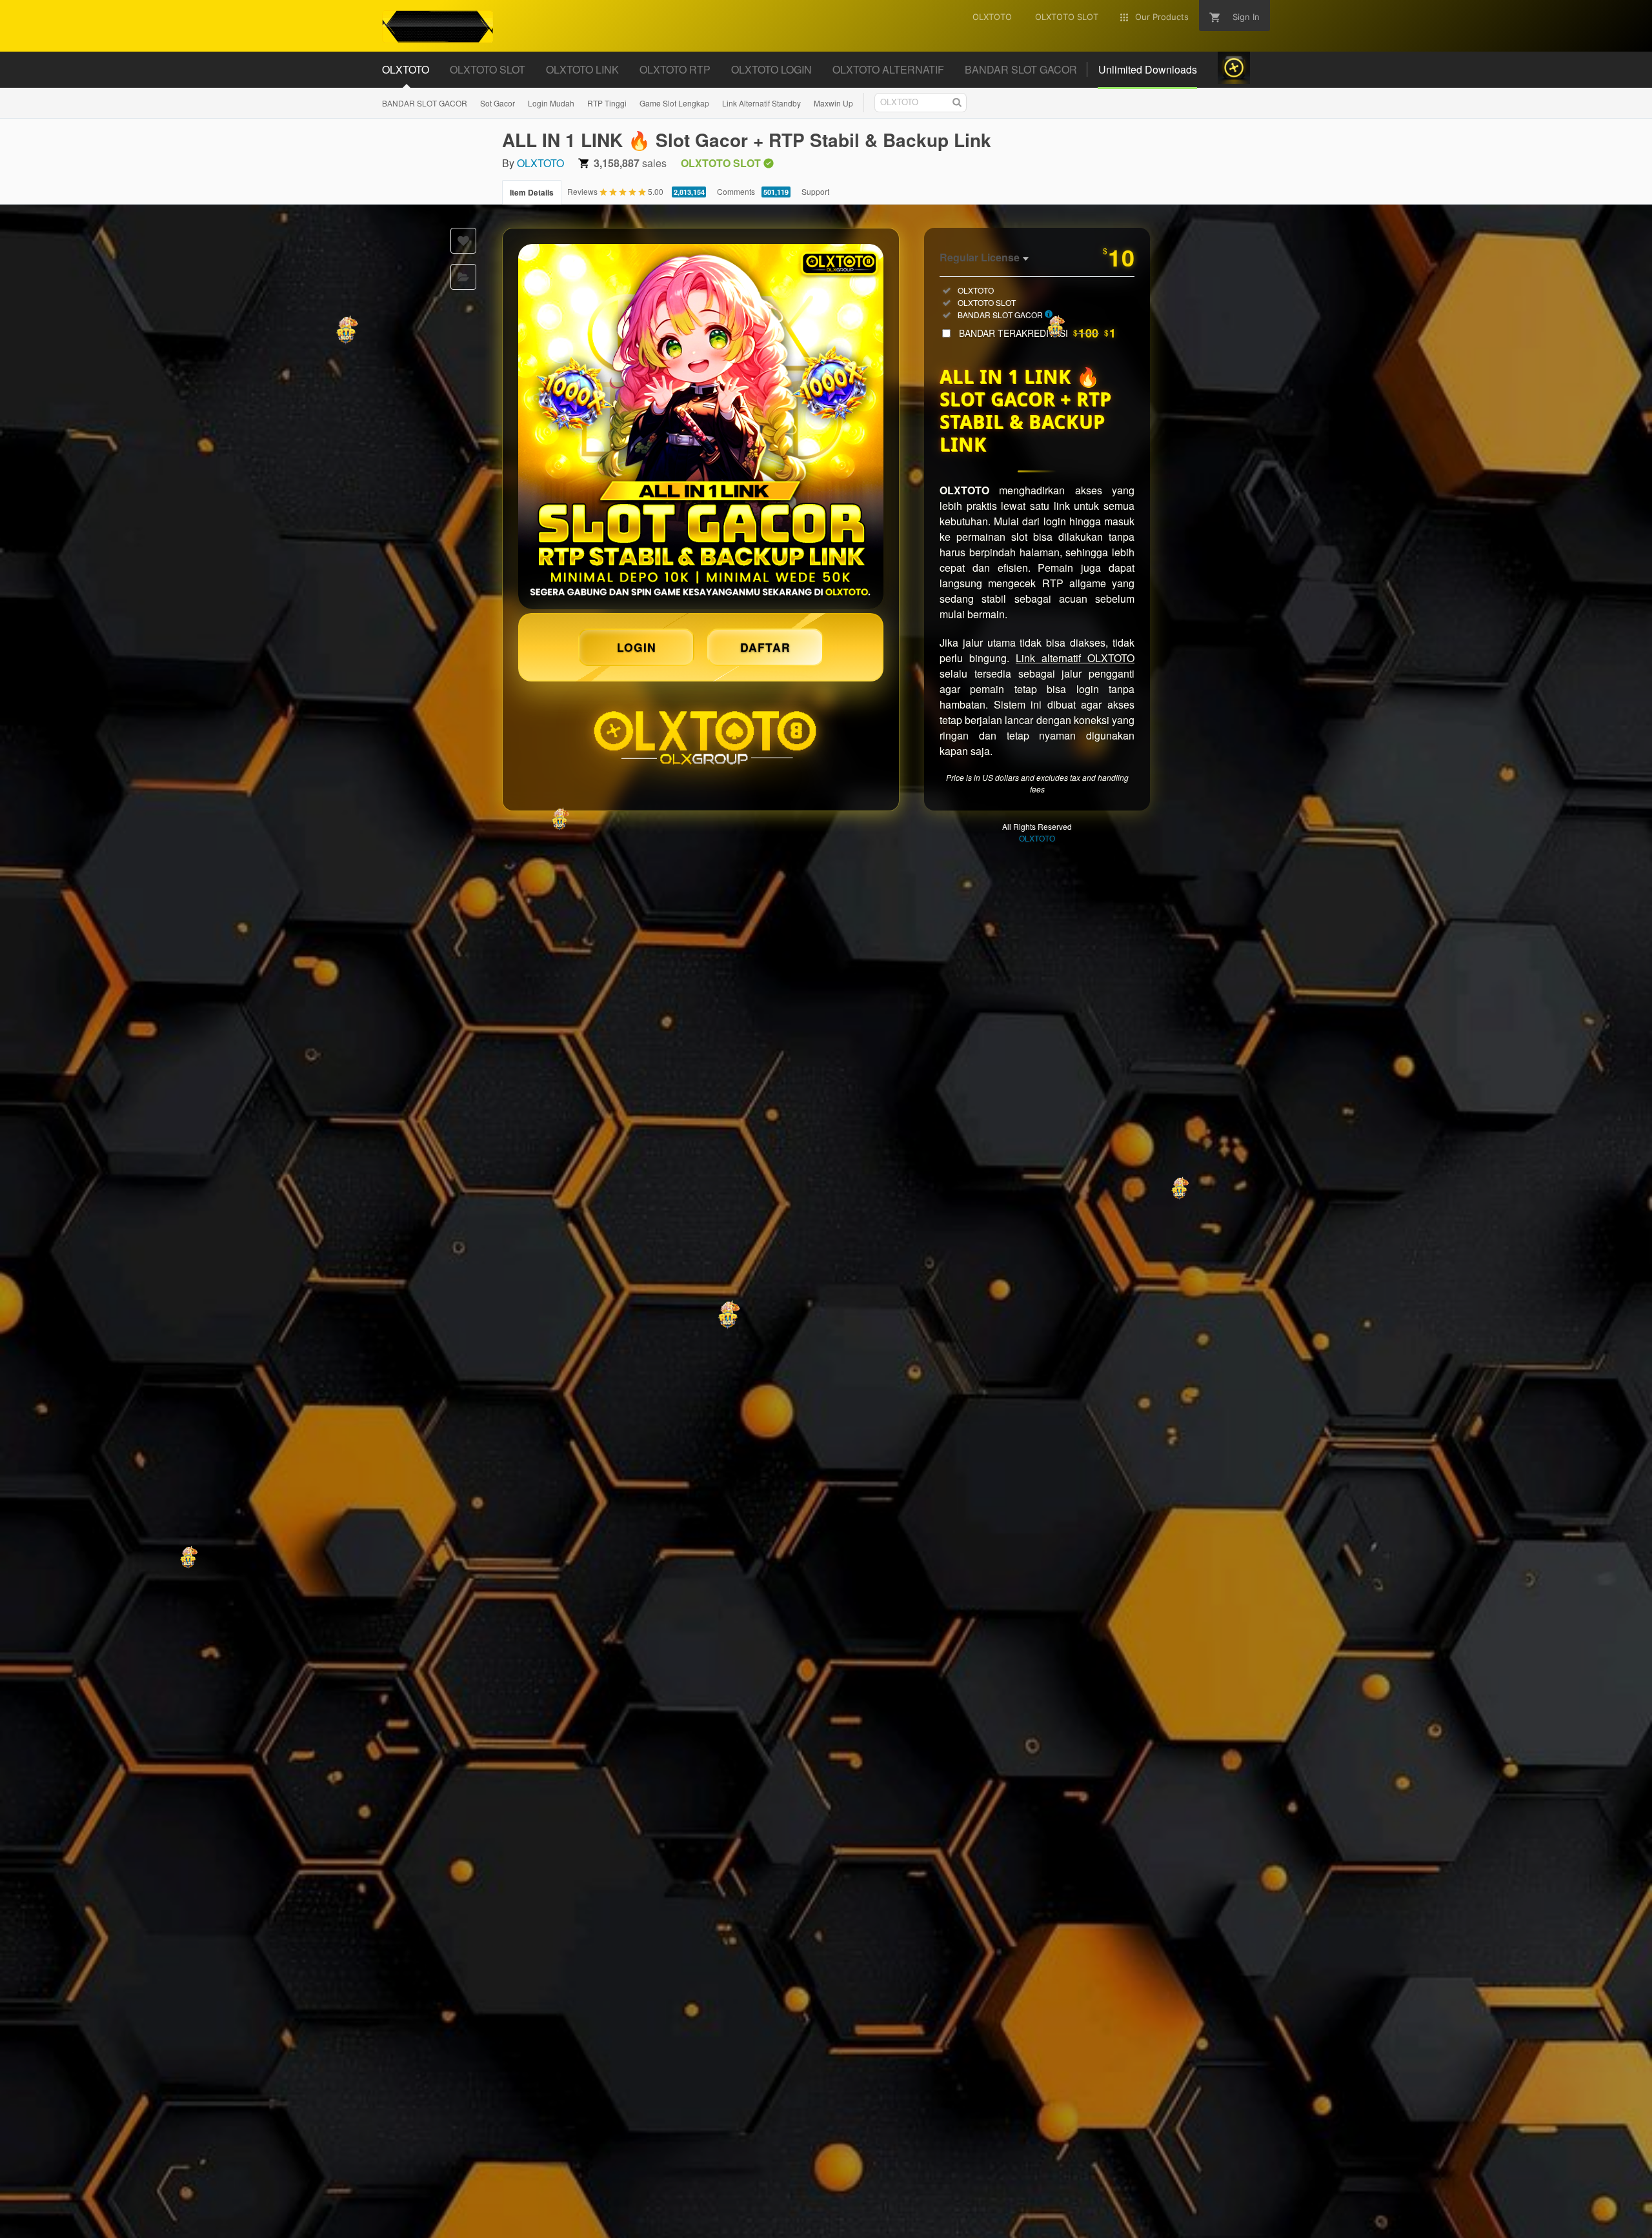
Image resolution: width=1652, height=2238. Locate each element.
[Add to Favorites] (463, 241)
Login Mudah (551, 103)
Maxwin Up (833, 103)
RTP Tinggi (607, 103)
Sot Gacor (498, 103)
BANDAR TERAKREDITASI (1037, 333)
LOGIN (637, 647)
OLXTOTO (540, 163)
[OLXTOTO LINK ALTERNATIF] (701, 427)
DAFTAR (765, 647)
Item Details (532, 192)
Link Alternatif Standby (761, 103)
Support (815, 191)
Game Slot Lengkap (674, 103)
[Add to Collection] (463, 277)
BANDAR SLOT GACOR (425, 103)
